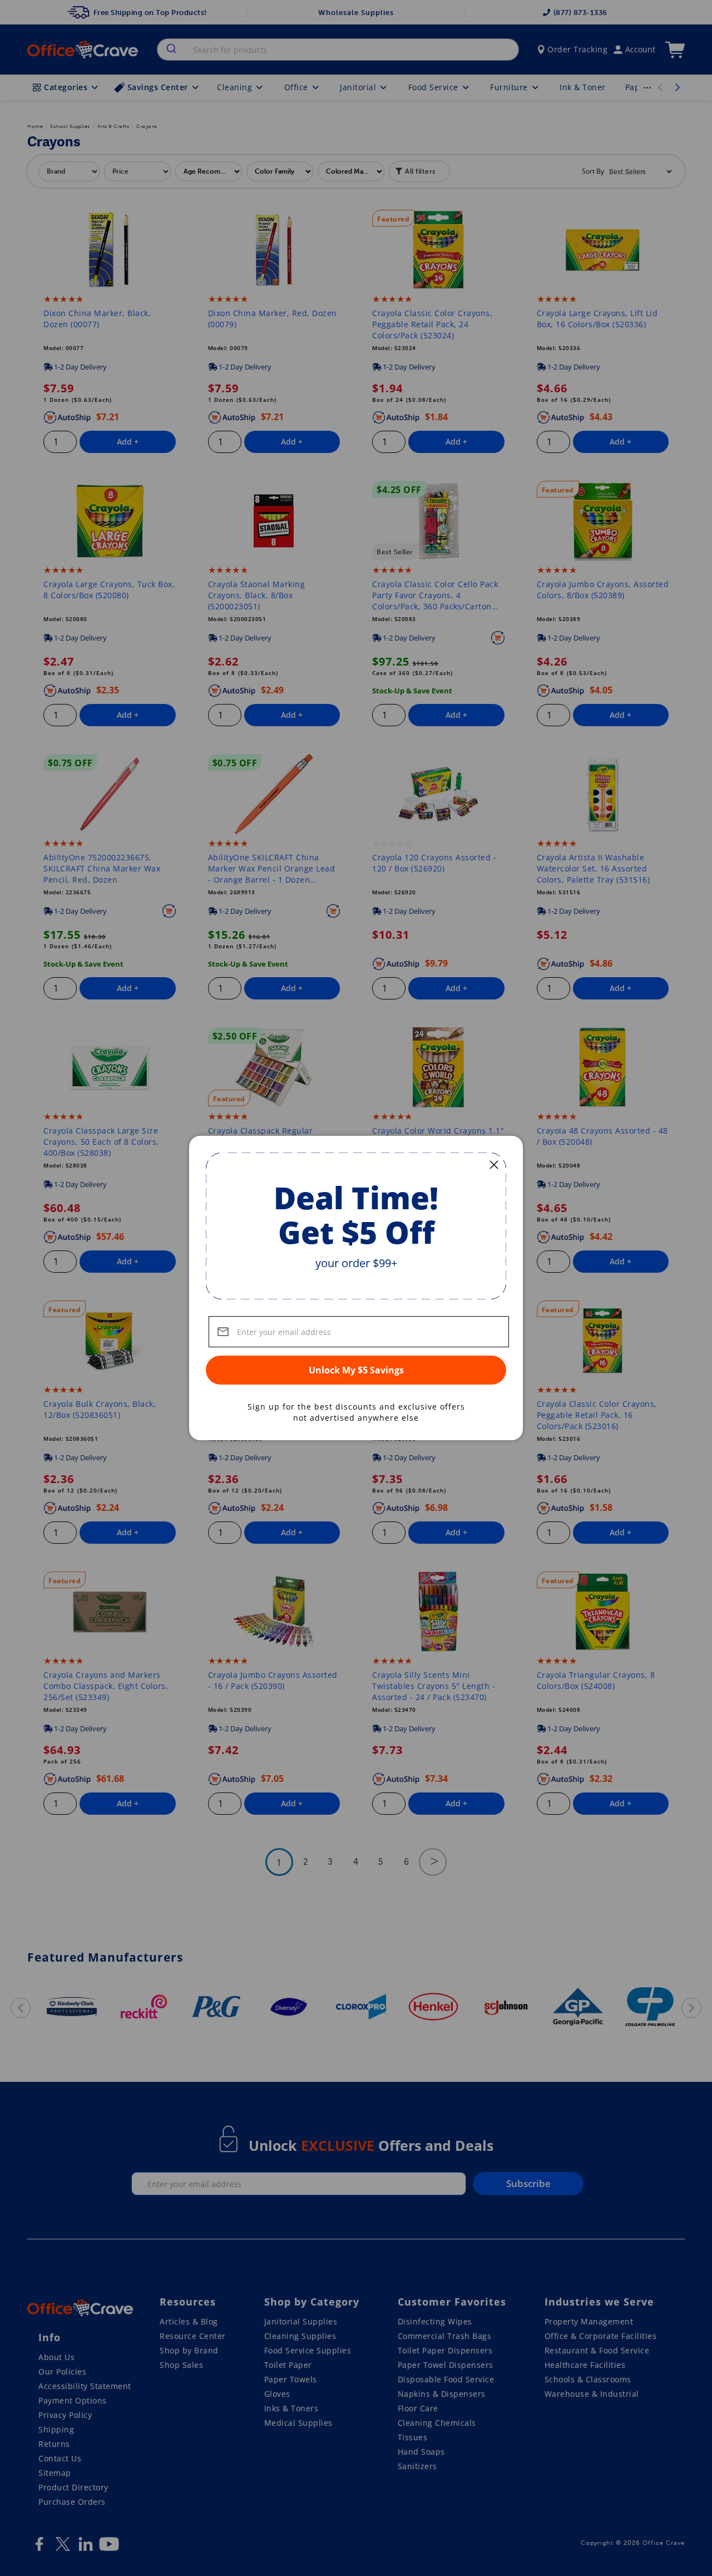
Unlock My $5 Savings (356, 1370)
